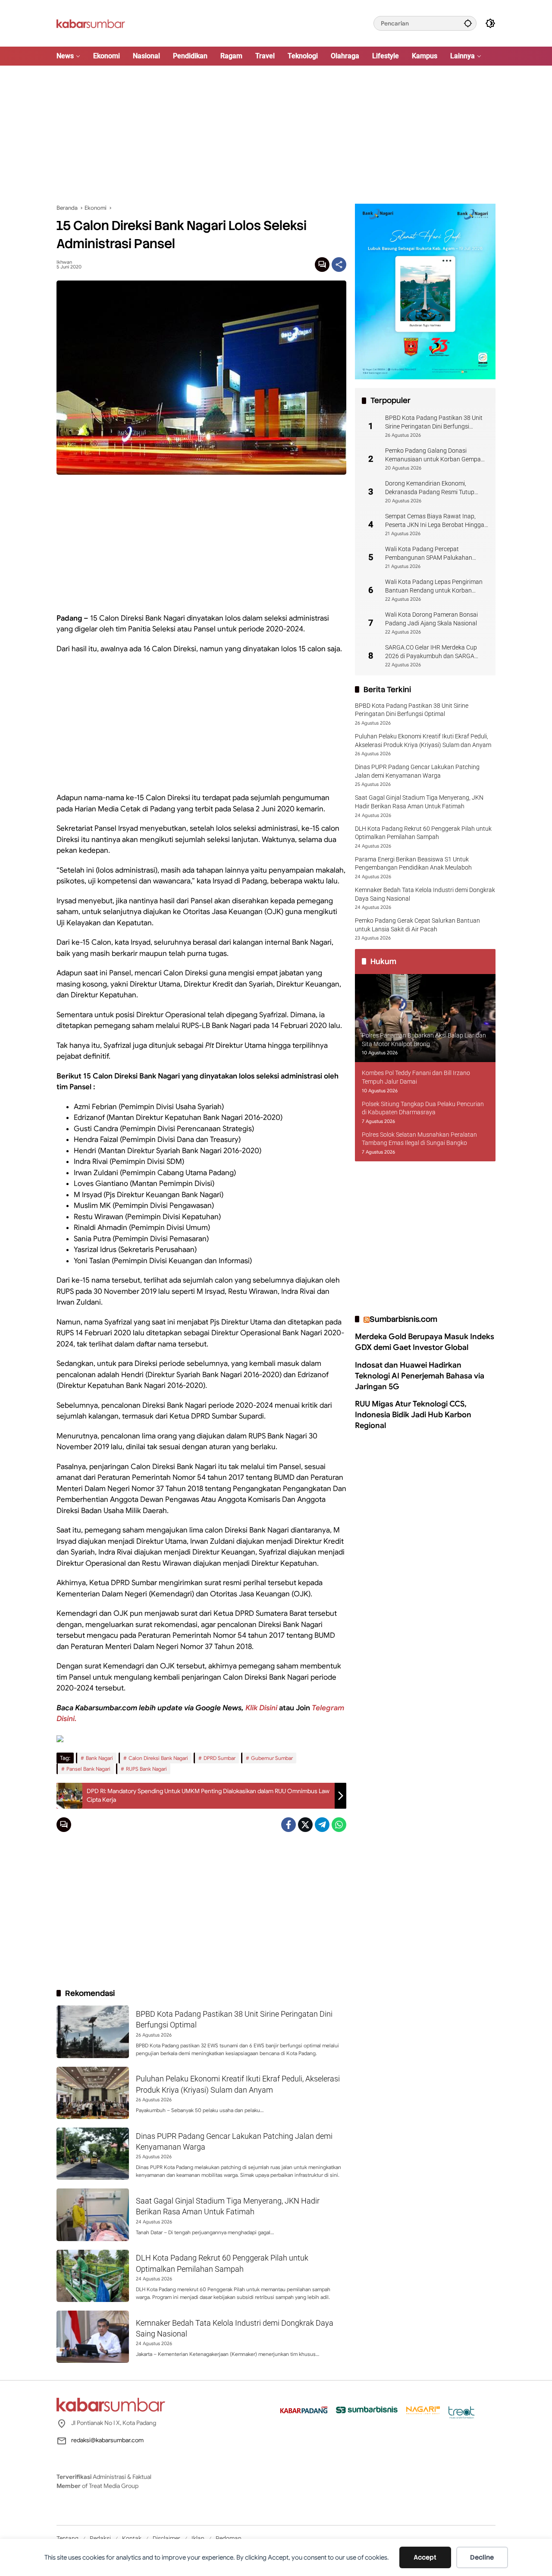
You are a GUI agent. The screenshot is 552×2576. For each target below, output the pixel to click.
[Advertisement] (276, 135)
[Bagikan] (339, 265)
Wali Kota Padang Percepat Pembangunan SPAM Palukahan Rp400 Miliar (429, 554)
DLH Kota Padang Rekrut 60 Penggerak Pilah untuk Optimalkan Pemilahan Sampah (423, 833)
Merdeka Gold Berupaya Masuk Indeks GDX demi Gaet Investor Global (425, 1342)
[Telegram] (322, 1825)
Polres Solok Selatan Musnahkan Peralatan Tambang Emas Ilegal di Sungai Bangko (419, 1139)
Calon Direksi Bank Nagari (158, 1758)
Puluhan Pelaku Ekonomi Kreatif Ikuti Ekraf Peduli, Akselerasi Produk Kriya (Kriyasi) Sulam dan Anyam (423, 741)
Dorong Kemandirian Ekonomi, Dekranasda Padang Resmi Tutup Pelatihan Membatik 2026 (430, 488)
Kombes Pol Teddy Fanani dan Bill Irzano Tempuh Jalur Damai (416, 1077)
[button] (468, 23)
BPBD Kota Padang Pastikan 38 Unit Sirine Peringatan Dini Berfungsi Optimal (434, 423)
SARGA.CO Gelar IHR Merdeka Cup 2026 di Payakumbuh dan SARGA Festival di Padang (431, 652)
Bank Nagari (99, 1758)
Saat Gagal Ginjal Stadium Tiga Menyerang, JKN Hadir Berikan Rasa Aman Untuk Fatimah (419, 802)
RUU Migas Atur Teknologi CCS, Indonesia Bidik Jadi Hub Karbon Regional (413, 1415)
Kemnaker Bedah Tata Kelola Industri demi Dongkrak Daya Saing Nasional (425, 894)
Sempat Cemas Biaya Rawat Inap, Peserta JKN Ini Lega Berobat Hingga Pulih (435, 521)
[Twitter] (305, 1825)
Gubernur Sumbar (272, 1758)
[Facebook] (289, 1825)
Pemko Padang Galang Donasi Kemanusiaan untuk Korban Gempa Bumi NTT (433, 455)
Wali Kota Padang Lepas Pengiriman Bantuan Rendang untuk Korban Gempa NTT (434, 586)
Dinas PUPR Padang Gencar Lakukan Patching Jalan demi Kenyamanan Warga (417, 771)
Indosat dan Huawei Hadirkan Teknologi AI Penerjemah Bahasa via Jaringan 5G (420, 1376)
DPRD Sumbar (220, 1758)
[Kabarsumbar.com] (91, 23)
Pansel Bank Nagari (88, 1769)
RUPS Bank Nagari (146, 1769)
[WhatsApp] (339, 1825)
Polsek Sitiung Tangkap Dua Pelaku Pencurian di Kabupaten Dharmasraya (423, 1108)
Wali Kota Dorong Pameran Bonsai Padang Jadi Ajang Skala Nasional (431, 619)
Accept (425, 2557)
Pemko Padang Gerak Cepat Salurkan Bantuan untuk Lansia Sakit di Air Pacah (417, 925)
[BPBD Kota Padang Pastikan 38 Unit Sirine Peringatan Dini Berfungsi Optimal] (93, 2032)
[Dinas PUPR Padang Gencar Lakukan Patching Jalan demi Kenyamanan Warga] (93, 2154)
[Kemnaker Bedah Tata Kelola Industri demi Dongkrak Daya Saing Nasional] (93, 2337)
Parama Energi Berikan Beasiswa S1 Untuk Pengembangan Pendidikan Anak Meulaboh (413, 864)
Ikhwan (64, 262)
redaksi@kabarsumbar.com (107, 2440)
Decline (482, 2557)
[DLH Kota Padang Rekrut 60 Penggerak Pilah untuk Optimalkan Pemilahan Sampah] (93, 2276)
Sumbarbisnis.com (403, 1319)
